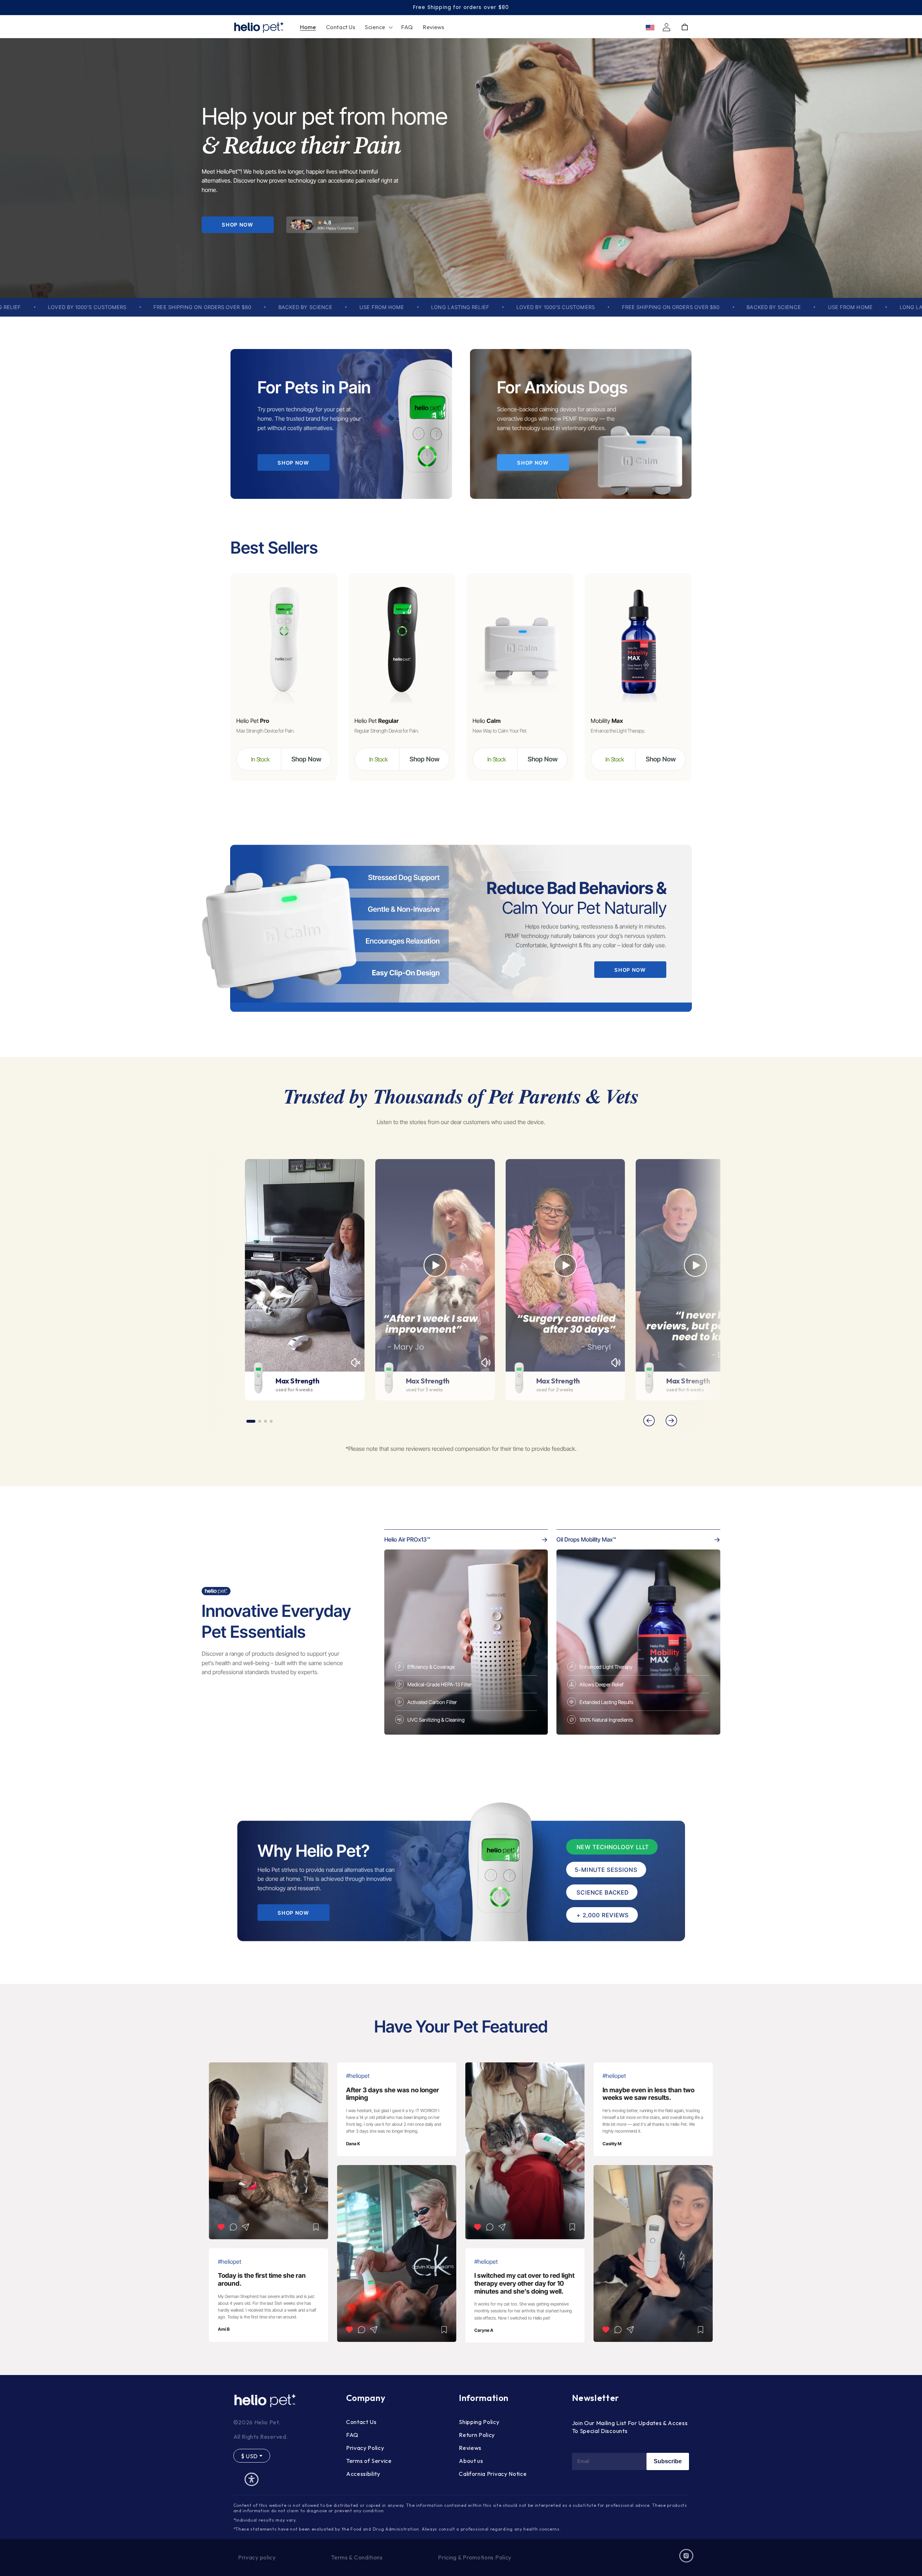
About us (471, 2461)
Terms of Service (369, 2461)
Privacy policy (257, 2557)
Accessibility (363, 2474)
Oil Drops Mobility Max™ (586, 1539)
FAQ (352, 2435)
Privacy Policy (365, 2448)
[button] (378, 27)
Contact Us (361, 2422)
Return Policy (477, 2435)
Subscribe (668, 2461)
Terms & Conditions (357, 2557)
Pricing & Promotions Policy (475, 2557)
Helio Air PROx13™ (407, 1539)
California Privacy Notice (493, 2474)
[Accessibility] (252, 2479)
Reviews (470, 2448)
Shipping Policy (479, 2422)
